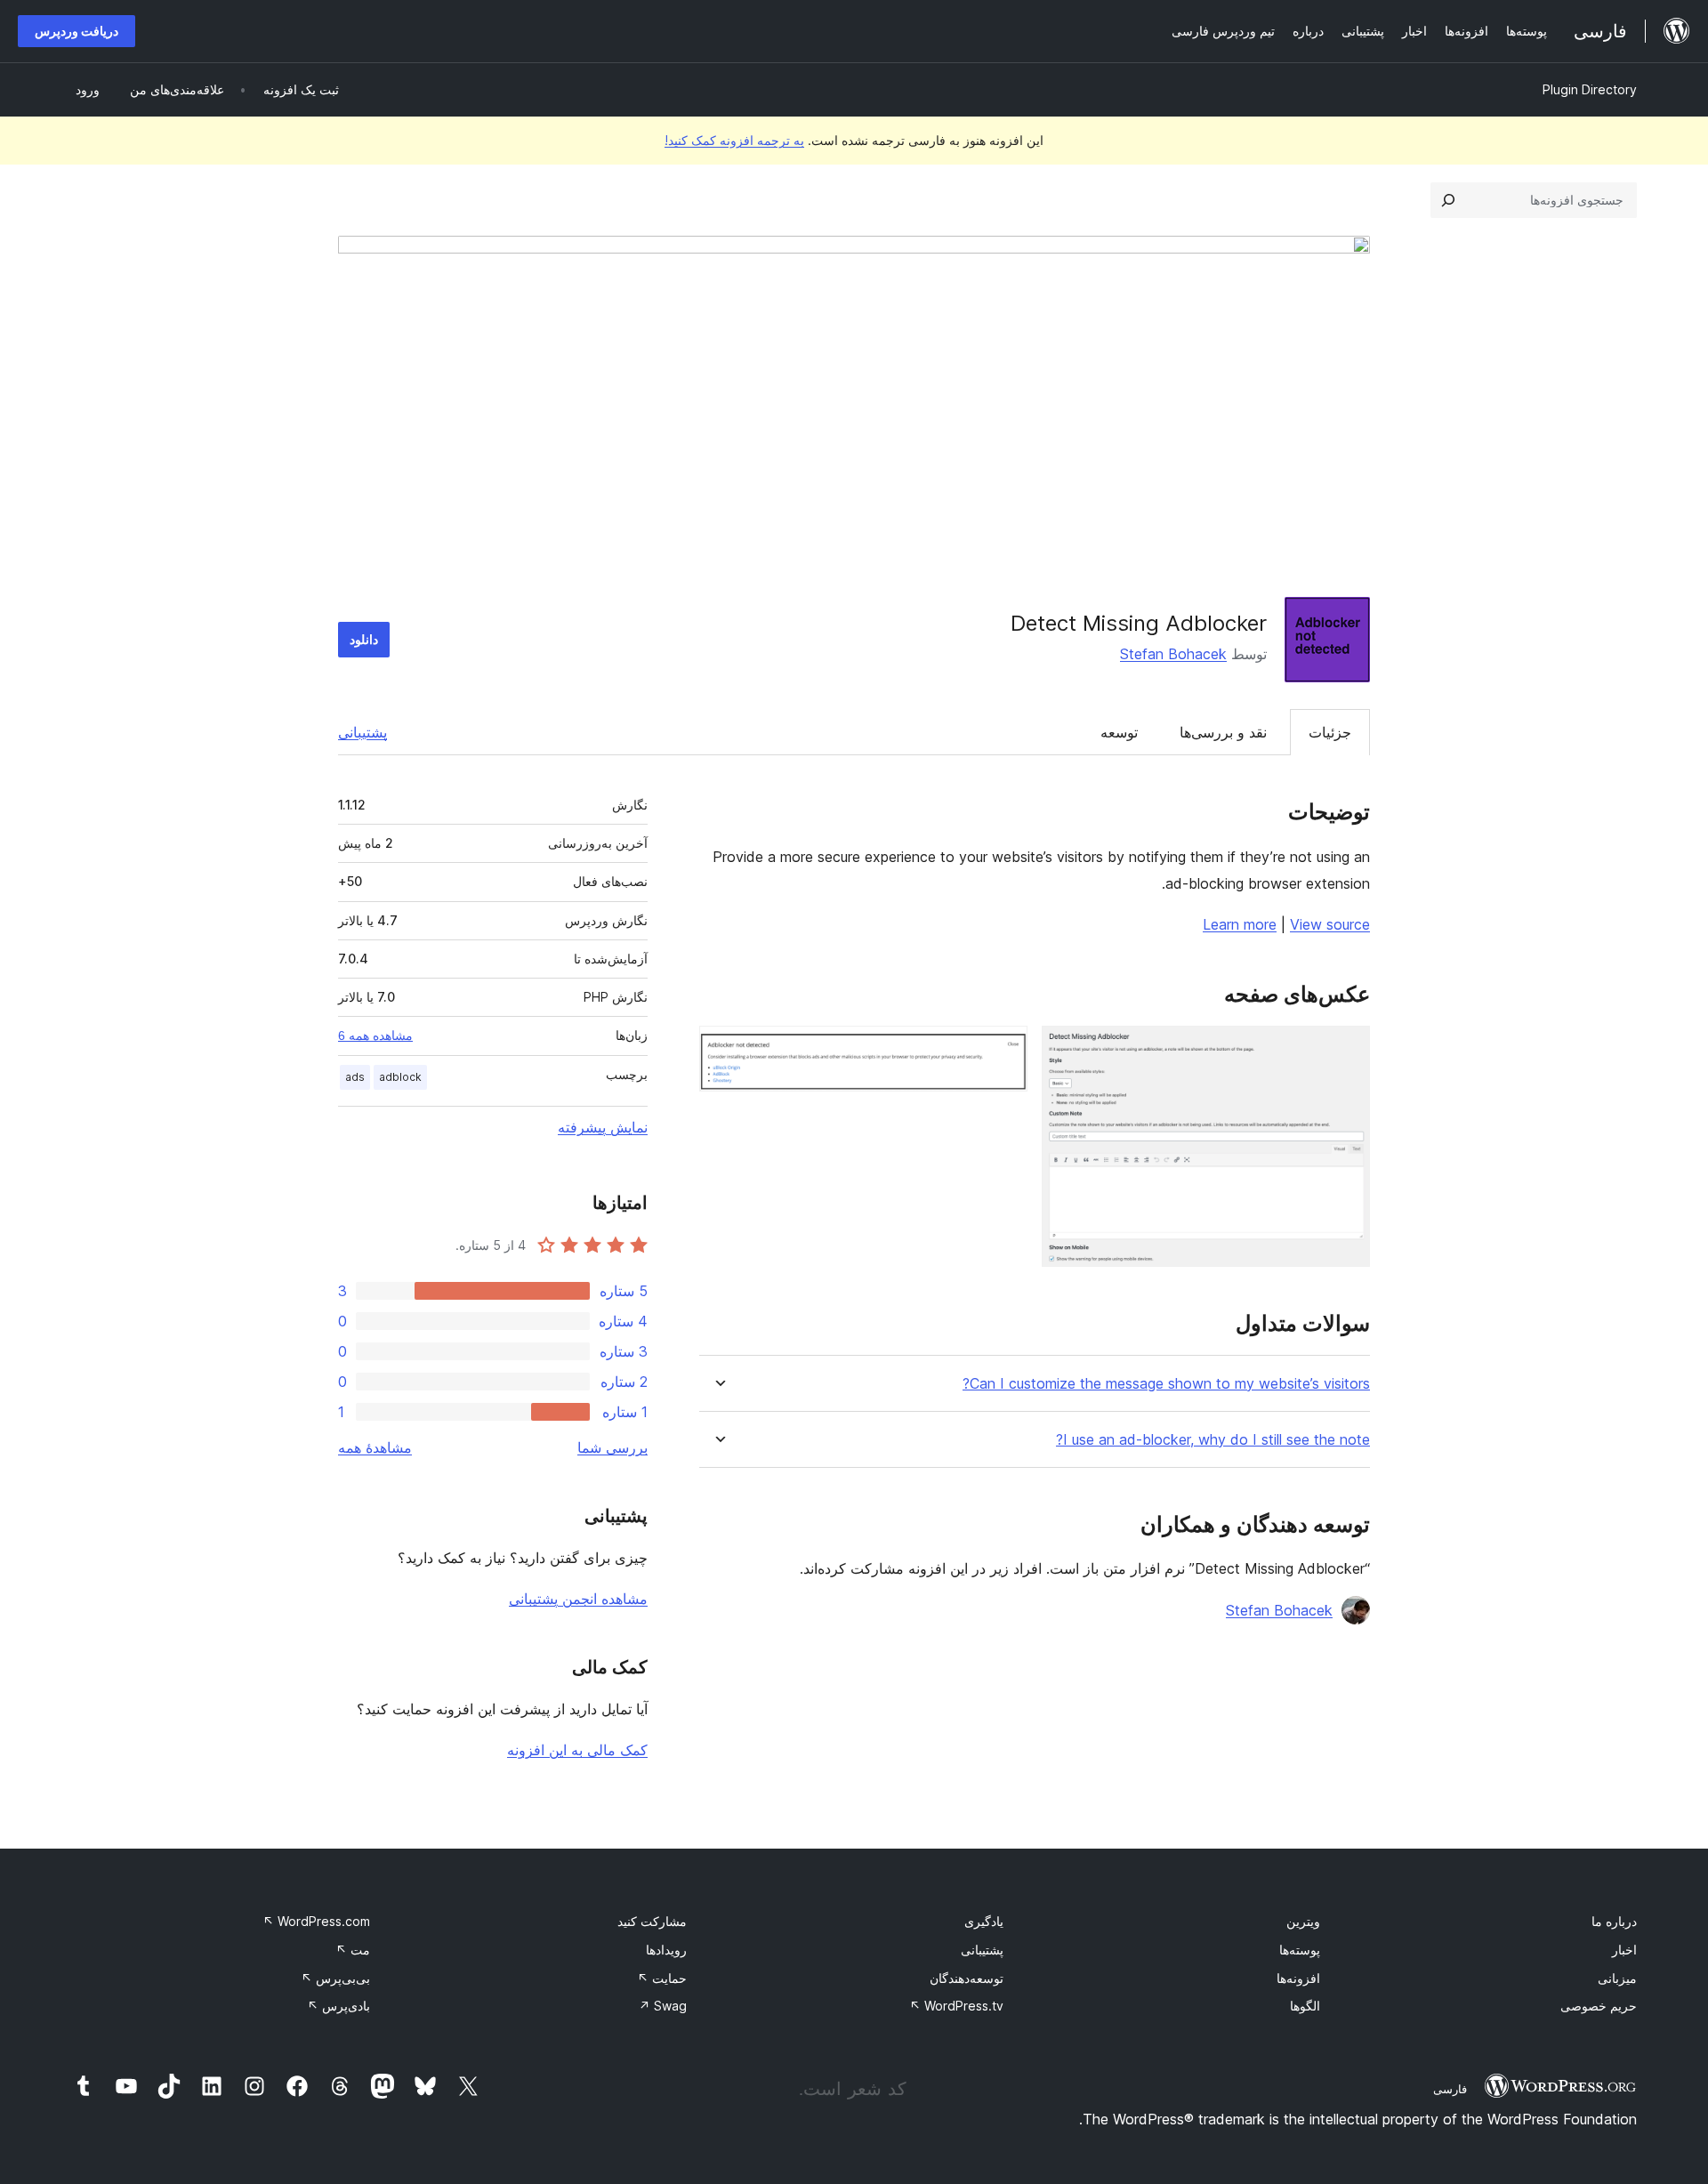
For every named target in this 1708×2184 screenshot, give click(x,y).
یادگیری (984, 1921)
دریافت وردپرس (77, 31)
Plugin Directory (1590, 89)
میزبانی (1617, 1978)
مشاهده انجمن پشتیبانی (578, 1599)
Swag (663, 2006)
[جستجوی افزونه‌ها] (1448, 200)
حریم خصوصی (1599, 2006)
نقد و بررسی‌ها (1223, 732)
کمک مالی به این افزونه (577, 1750)
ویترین (1303, 1921)
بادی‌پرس (338, 2006)
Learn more (1240, 924)
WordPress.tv (956, 2006)
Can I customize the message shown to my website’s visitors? (1166, 1384)
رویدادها (666, 1950)
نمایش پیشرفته (603, 1127)
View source (1330, 924)
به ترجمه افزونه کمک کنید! (734, 140)
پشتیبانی (363, 732)
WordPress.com (316, 1921)
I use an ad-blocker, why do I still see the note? (1213, 1440)
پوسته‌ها (1300, 1950)
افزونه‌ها (1298, 1978)
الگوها (1305, 2006)
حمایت (662, 1978)
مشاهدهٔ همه (375, 1447)
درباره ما (1614, 1921)
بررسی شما (612, 1447)
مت (353, 1950)
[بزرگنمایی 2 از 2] (1003, 1050)
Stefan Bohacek (1173, 654)
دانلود (364, 639)
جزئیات (1330, 732)
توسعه (1119, 732)
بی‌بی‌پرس (335, 1978)
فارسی (1450, 2089)
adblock (400, 1077)
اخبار (1624, 1950)
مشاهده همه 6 (375, 1036)
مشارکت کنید (652, 1921)
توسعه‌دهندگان (967, 1978)
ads (355, 1077)
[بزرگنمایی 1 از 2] (1346, 1050)
